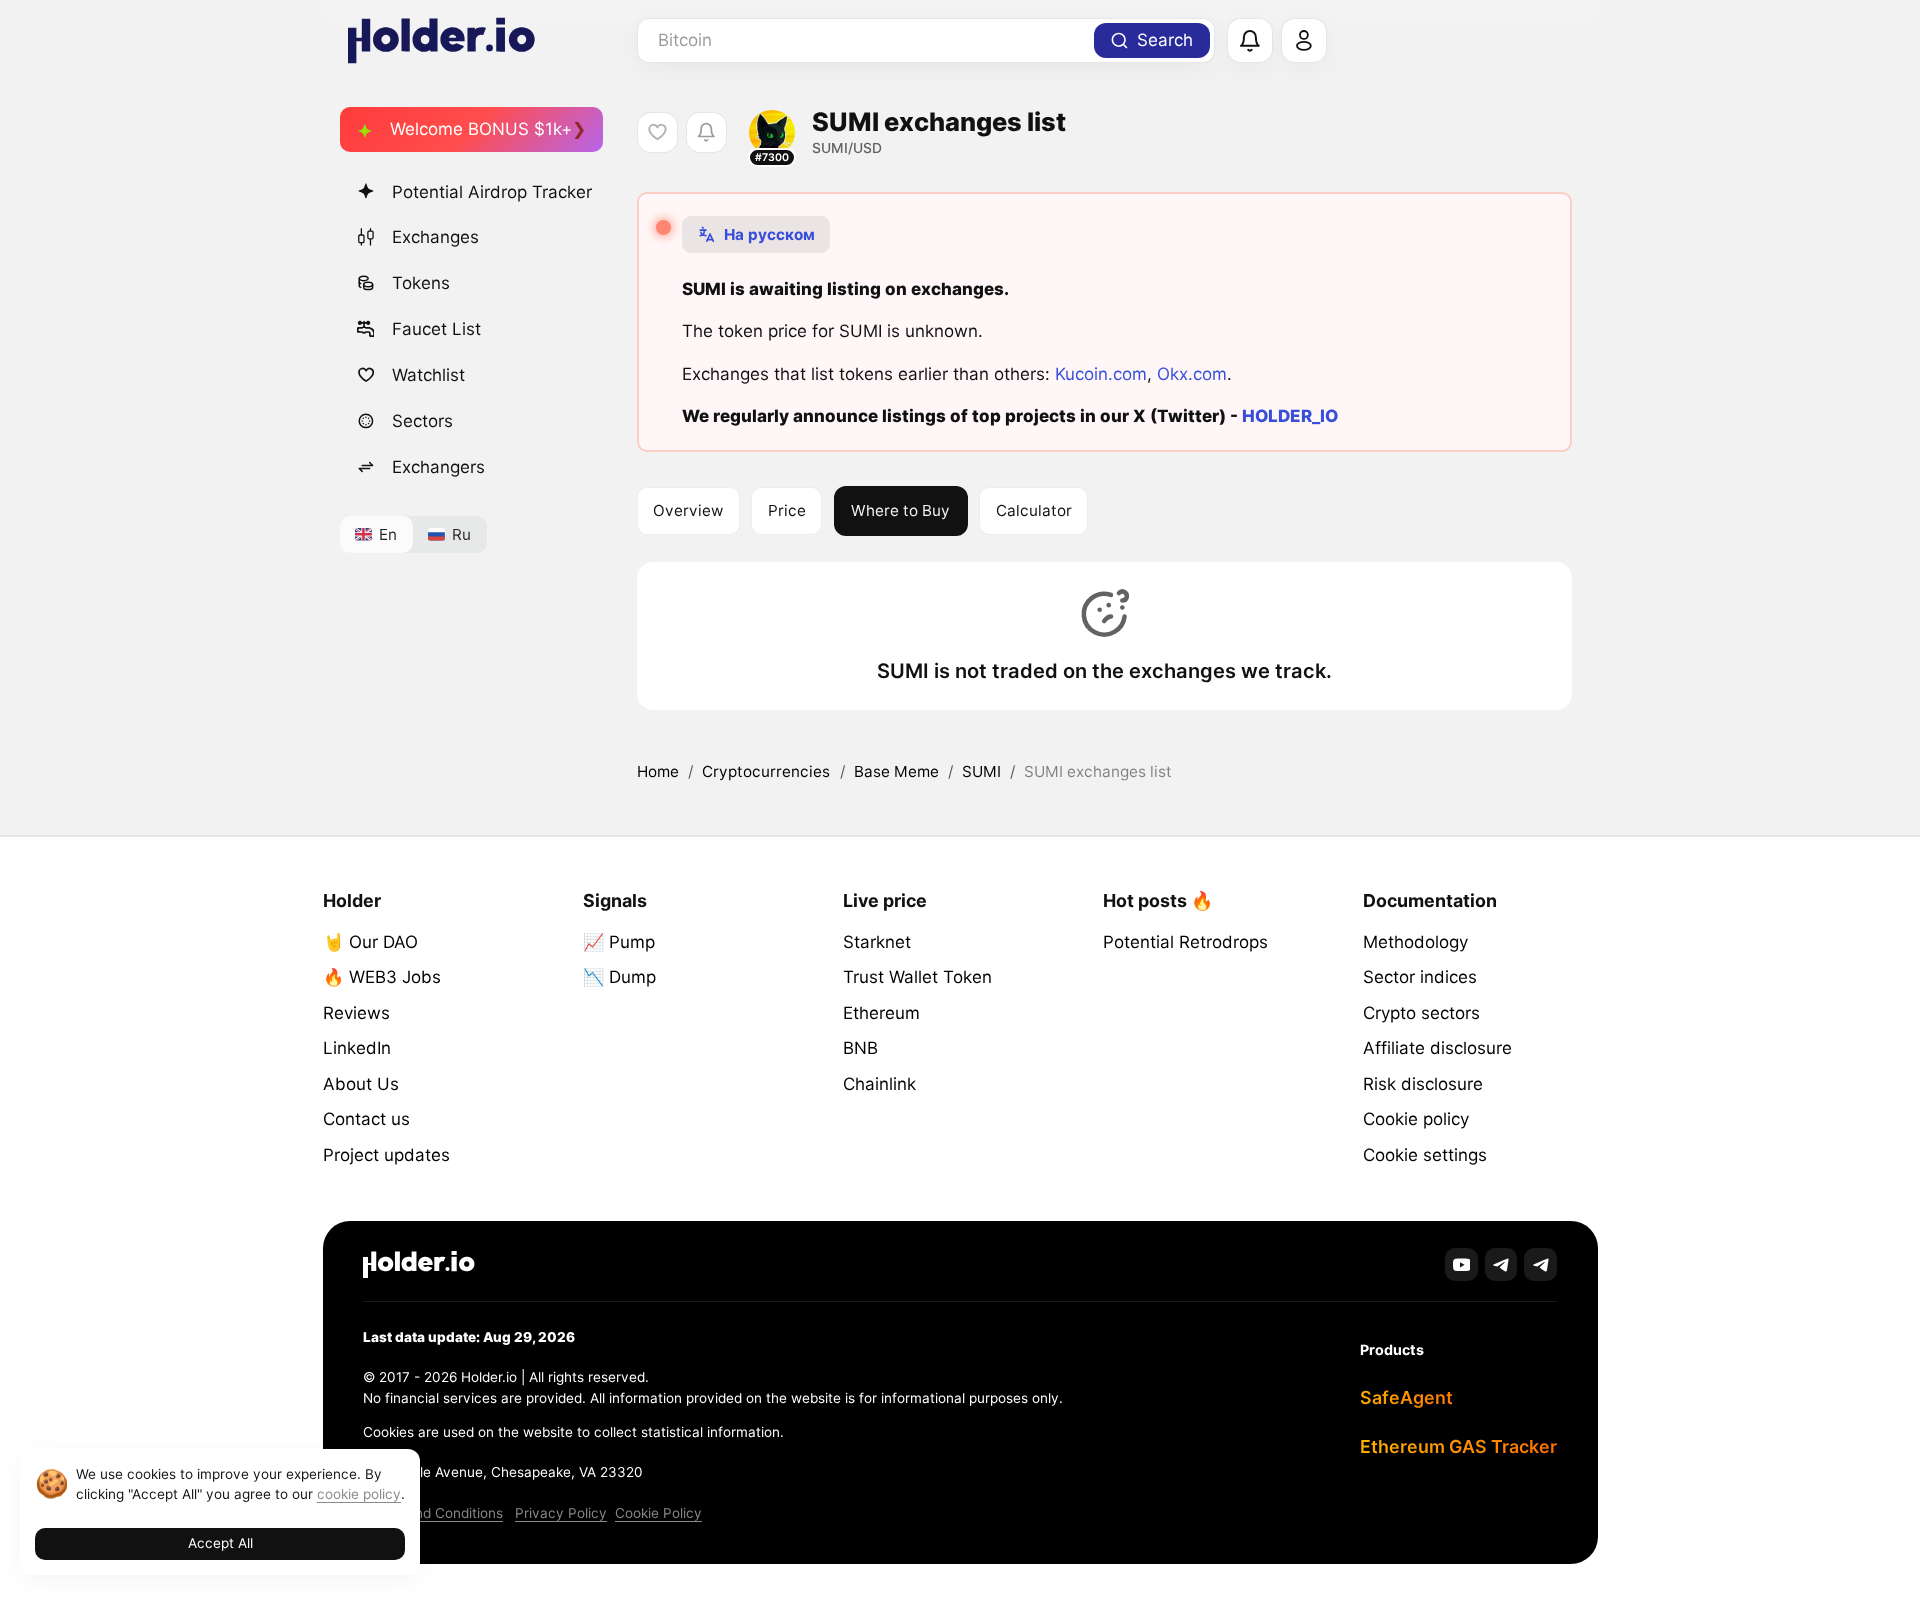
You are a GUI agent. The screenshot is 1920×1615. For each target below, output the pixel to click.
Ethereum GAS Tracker (1458, 1446)
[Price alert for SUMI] (706, 132)
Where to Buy (900, 510)
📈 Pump (619, 942)
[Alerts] (1250, 41)
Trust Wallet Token (917, 977)
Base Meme (896, 771)
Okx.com (1192, 374)
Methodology (1415, 942)
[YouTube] (1461, 1264)
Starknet (877, 942)
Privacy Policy (561, 1513)
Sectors (422, 421)
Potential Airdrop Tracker (492, 192)
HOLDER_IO (1290, 416)
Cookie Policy (658, 1513)
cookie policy (359, 1494)
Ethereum (881, 1013)
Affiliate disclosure (1437, 1048)
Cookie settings (1425, 1155)
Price (787, 510)
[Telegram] (1501, 1264)
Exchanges (435, 237)
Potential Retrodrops (1185, 942)
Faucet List (436, 329)
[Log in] (1304, 41)
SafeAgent (1406, 1397)
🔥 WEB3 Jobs (382, 977)
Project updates (386, 1155)
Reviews (356, 1013)
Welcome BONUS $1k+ (481, 129)
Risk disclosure (1423, 1084)
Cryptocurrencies (766, 771)
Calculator (1034, 510)
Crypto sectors (1421, 1013)
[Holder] (419, 1264)
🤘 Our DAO (370, 942)
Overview (688, 510)
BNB (860, 1048)
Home (658, 771)
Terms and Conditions (433, 1513)
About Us (361, 1084)
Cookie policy (1416, 1119)
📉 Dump (619, 977)
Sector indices (1420, 977)
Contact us (366, 1119)
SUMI (981, 771)
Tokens (421, 283)
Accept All (220, 1543)
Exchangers (438, 467)
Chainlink (879, 1084)
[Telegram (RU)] (1540, 1264)
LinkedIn (357, 1048)
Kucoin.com (1101, 374)
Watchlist (428, 375)
